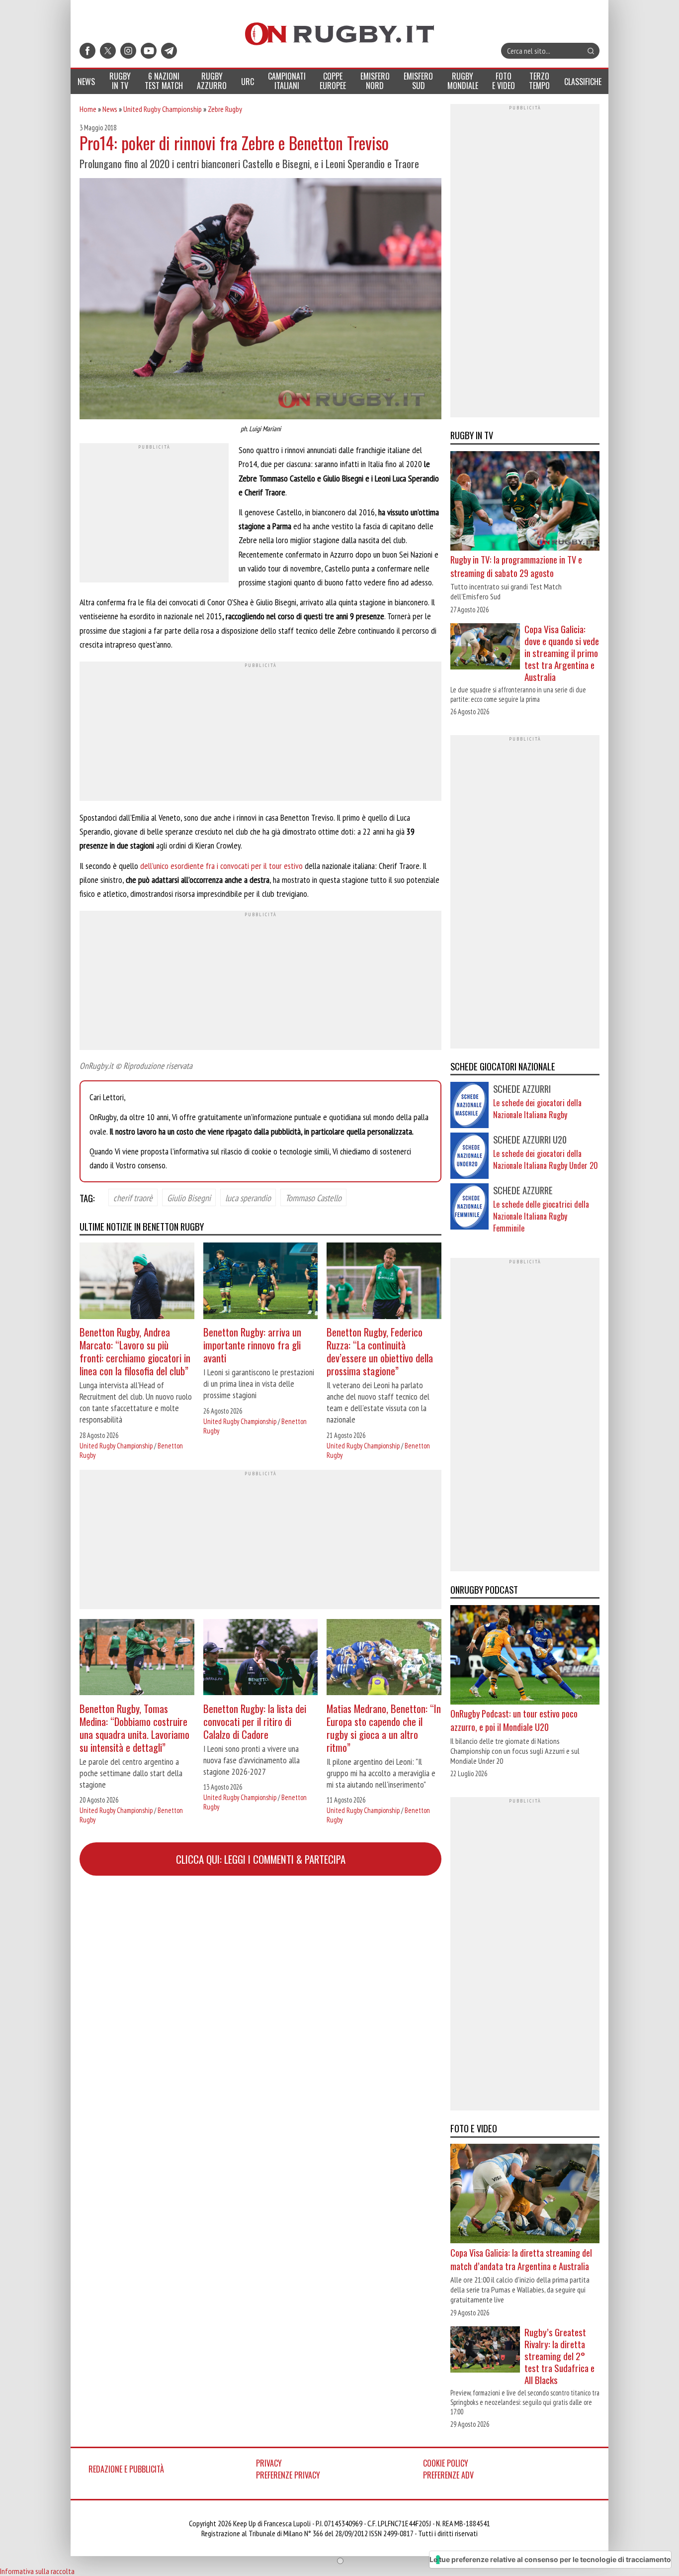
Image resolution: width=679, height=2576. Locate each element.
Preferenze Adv (448, 2475)
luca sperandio (248, 1197)
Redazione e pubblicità (126, 2469)
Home (88, 109)
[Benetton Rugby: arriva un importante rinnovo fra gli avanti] (261, 1282)
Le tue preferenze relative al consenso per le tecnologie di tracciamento (550, 2559)
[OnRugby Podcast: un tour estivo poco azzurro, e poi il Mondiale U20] (525, 1656)
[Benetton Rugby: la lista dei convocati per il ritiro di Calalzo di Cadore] (261, 1659)
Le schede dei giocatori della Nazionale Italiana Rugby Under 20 (546, 1159)
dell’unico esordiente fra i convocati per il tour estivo (221, 866)
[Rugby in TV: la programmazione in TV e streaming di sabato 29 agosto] (525, 502)
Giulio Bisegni (189, 1197)
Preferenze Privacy (288, 2475)
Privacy (269, 2463)
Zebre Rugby (225, 109)
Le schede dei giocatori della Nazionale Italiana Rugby (537, 1109)
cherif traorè (133, 1197)
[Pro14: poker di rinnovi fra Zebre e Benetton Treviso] (260, 300)
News (110, 109)
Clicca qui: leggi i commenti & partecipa (261, 1859)
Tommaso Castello (313, 1197)
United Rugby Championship (163, 109)
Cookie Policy (446, 2463)
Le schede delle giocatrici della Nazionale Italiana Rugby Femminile (541, 1216)
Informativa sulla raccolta (37, 2571)
